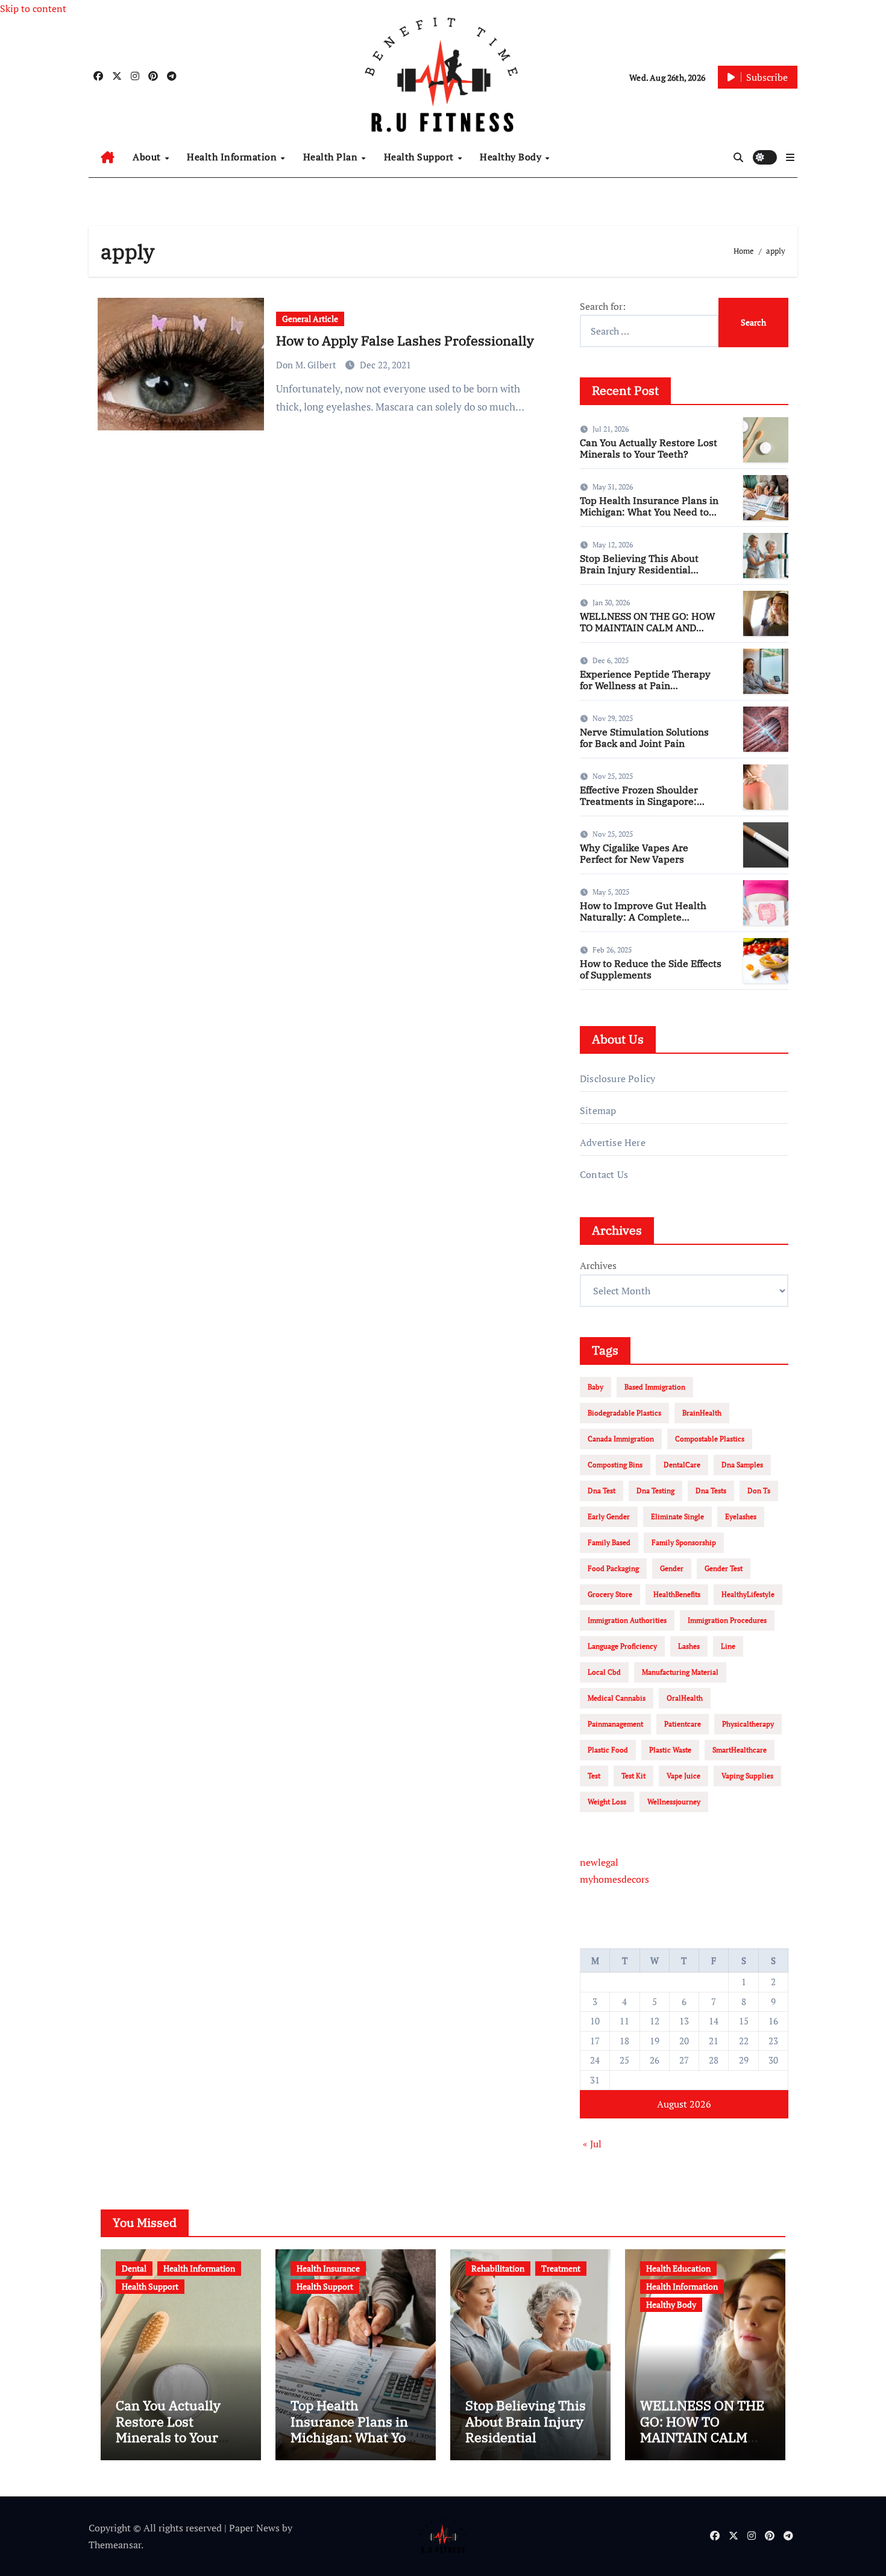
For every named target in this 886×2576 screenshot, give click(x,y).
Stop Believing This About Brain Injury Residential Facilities (639, 570)
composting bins (615, 1465)
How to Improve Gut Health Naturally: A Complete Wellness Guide (643, 917)
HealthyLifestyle (748, 1594)
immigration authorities (627, 1620)
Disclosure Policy (617, 1079)
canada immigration (621, 1439)
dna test (602, 1491)
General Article (310, 319)
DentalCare (682, 1465)
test (594, 1776)
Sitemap (598, 1110)
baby (595, 1387)
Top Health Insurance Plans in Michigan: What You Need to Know (649, 512)
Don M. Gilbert (307, 365)
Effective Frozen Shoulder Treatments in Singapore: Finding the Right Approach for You (651, 807)
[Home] (108, 157)
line (728, 1646)
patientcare (683, 1724)
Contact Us (604, 1174)
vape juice (683, 1776)
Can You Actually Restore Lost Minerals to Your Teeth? (649, 448)
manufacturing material (680, 1672)
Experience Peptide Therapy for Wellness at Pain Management (645, 685)
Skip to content (33, 8)
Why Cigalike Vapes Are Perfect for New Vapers (634, 853)
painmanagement (615, 1724)
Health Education (678, 2268)
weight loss (607, 1802)
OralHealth (685, 1698)
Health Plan (332, 157)
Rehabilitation (498, 2268)
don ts (759, 1491)
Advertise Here (613, 1142)
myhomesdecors (614, 1879)
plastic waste (670, 1750)
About (148, 157)
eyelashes (741, 1516)
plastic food (608, 1750)
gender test (724, 1568)
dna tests (711, 1491)
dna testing (655, 1491)
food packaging (613, 1568)
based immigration (655, 1387)
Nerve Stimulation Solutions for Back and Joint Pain (644, 738)
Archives (598, 1265)
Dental (134, 2268)
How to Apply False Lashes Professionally (405, 340)
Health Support (420, 157)
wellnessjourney (674, 1802)
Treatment (561, 2268)
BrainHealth (702, 1413)
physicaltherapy (748, 1724)
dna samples (742, 1465)
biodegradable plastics (624, 1413)
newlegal (599, 1862)
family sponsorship (684, 1542)
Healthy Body (512, 157)
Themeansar (115, 2545)
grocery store (610, 1594)
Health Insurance (328, 2268)
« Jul (592, 2144)
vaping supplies (747, 1776)
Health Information (233, 157)
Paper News (254, 2528)
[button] (790, 157)
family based (609, 1542)
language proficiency (622, 1646)
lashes (689, 1646)
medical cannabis (617, 1698)
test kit (633, 1776)
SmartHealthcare (740, 1750)
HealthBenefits (677, 1594)
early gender (609, 1516)
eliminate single (677, 1516)
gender (672, 1568)
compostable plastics (710, 1439)
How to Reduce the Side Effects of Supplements (651, 969)
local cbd (604, 1672)
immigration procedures (727, 1620)
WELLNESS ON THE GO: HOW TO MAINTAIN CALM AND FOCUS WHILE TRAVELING (647, 628)
